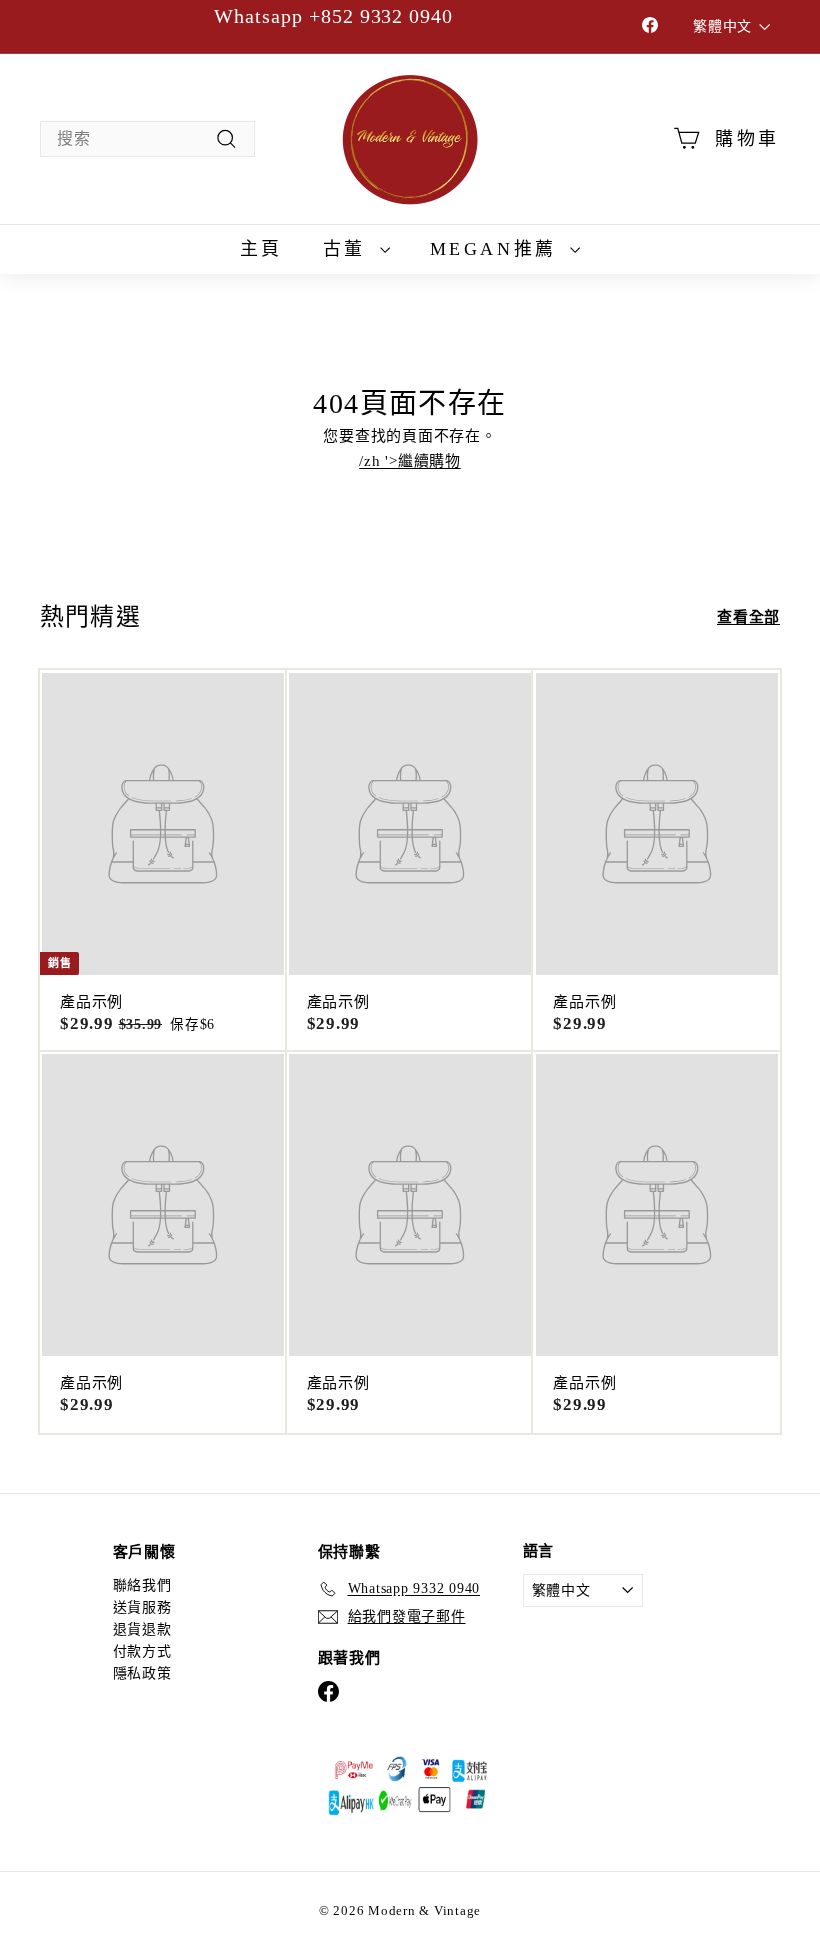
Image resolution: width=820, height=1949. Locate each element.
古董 (349, 249)
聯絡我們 (142, 1585)
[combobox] (147, 139)
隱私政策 (142, 1673)
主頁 (261, 249)
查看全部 (748, 617)
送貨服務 (142, 1607)
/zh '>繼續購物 (410, 461)
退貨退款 (142, 1629)
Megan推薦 (498, 249)
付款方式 (142, 1651)
